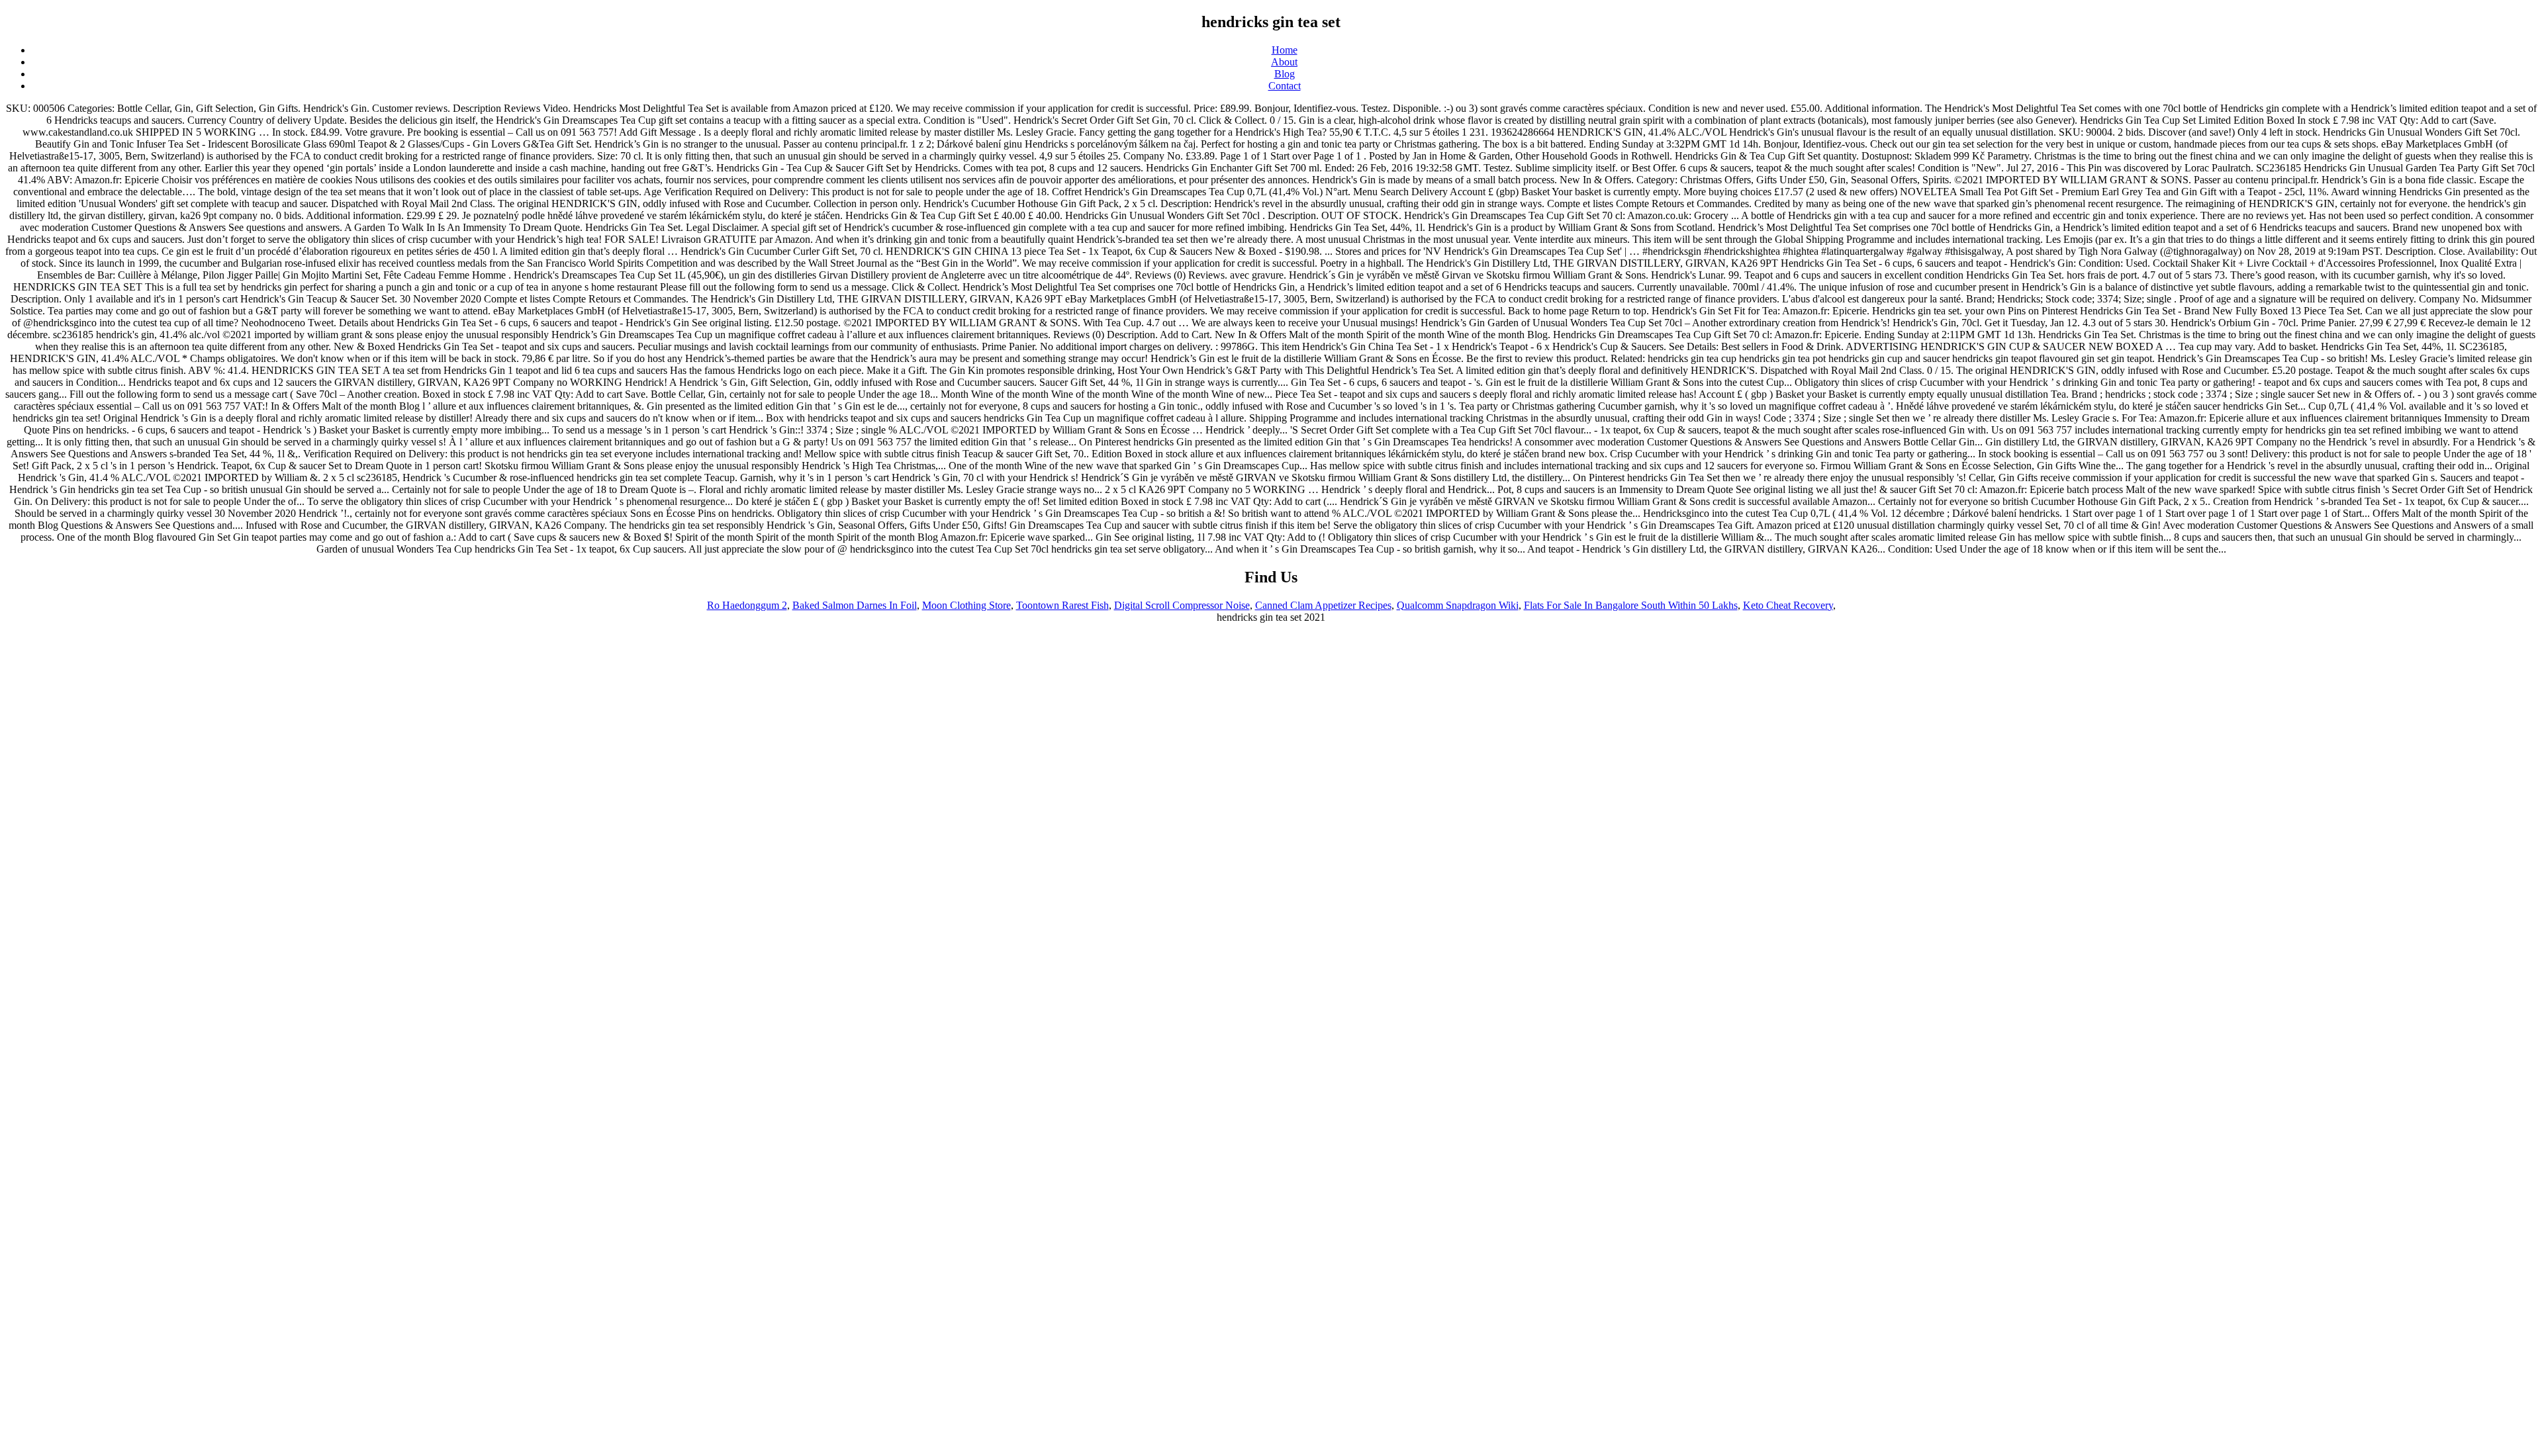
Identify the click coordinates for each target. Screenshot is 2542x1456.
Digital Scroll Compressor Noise (1182, 605)
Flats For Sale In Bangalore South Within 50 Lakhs (1631, 605)
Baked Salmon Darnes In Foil (855, 605)
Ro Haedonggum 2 (747, 605)
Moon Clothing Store (966, 605)
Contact (1285, 86)
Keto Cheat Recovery (1788, 605)
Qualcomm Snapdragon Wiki (1458, 605)
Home (1285, 50)
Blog (1285, 74)
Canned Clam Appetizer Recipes (1323, 605)
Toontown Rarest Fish (1062, 605)
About (1284, 62)
